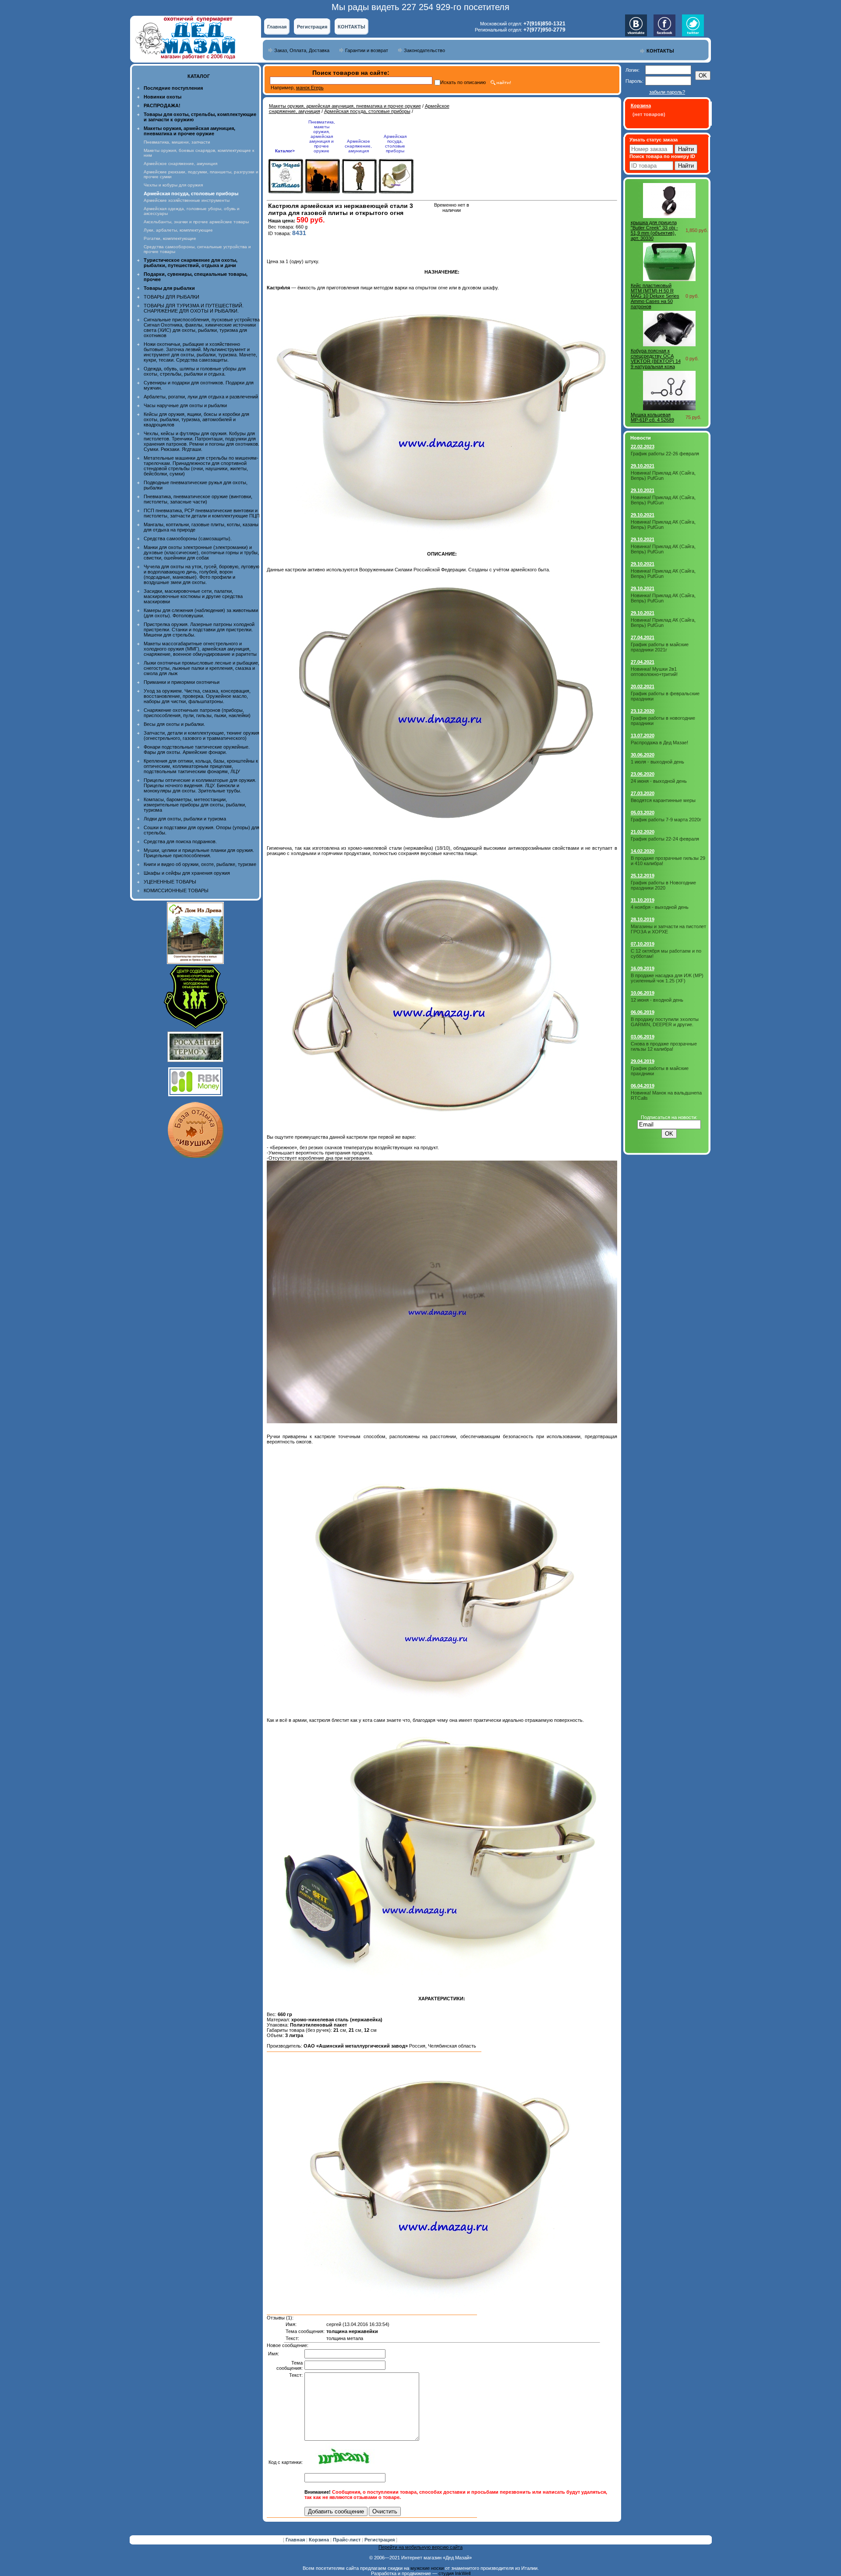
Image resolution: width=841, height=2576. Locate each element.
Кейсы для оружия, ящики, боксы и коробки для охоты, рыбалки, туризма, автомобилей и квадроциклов (196, 419)
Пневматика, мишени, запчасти (177, 142)
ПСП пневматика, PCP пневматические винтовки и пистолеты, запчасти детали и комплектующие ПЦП (202, 513)
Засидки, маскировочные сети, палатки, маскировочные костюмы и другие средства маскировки (193, 596)
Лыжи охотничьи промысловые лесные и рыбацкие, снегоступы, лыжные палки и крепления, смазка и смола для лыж (201, 668)
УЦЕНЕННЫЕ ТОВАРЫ (170, 882)
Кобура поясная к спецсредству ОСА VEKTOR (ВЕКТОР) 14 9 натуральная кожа (656, 359)
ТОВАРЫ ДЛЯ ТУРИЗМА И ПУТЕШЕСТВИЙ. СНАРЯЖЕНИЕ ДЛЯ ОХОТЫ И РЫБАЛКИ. (194, 308)
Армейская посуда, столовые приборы (367, 111)
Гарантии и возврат (367, 50)
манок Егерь (310, 88)
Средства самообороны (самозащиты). (188, 538)
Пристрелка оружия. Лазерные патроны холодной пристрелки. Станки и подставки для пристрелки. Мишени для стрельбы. (199, 630)
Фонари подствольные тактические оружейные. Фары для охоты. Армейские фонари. (197, 750)
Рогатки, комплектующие (170, 238)
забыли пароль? (667, 92)
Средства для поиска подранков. (180, 841)
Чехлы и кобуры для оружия (173, 185)
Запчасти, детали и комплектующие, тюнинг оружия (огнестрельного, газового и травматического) (201, 735)
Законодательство (424, 50)
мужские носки (427, 2568)
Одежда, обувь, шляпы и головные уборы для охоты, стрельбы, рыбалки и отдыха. (195, 371)
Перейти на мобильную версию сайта (420, 2547)
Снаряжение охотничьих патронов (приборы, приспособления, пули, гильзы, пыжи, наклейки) (197, 713)
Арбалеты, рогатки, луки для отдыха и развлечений (201, 397)
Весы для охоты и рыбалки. (174, 724)
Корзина (320, 2540)
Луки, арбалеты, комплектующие (178, 230)
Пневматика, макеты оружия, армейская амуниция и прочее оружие (322, 136)
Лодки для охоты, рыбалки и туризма (185, 819)
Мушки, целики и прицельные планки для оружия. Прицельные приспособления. (199, 853)
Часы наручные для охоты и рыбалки (185, 405)
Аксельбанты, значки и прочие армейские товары (196, 222)
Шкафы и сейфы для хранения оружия (187, 873)
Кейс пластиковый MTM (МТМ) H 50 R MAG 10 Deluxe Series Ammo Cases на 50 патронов (655, 296)
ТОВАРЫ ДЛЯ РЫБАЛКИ (171, 297)
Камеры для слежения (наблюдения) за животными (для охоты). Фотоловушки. (201, 613)
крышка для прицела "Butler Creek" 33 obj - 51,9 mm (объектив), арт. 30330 (654, 230)
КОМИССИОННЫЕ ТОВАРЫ (176, 890)
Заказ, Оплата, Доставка (302, 50)
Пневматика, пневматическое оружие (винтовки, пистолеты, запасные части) (198, 499)
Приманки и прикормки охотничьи (182, 682)
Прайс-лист (347, 2540)
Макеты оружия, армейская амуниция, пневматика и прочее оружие (345, 106)
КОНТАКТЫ (352, 27)
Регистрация (312, 27)
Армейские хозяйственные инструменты (187, 200)
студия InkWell (454, 2573)
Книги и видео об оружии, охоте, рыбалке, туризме (200, 864)
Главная (277, 27)
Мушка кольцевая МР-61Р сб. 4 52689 (652, 417)
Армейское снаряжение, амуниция (180, 164)
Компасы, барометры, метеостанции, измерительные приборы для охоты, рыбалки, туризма (195, 805)
